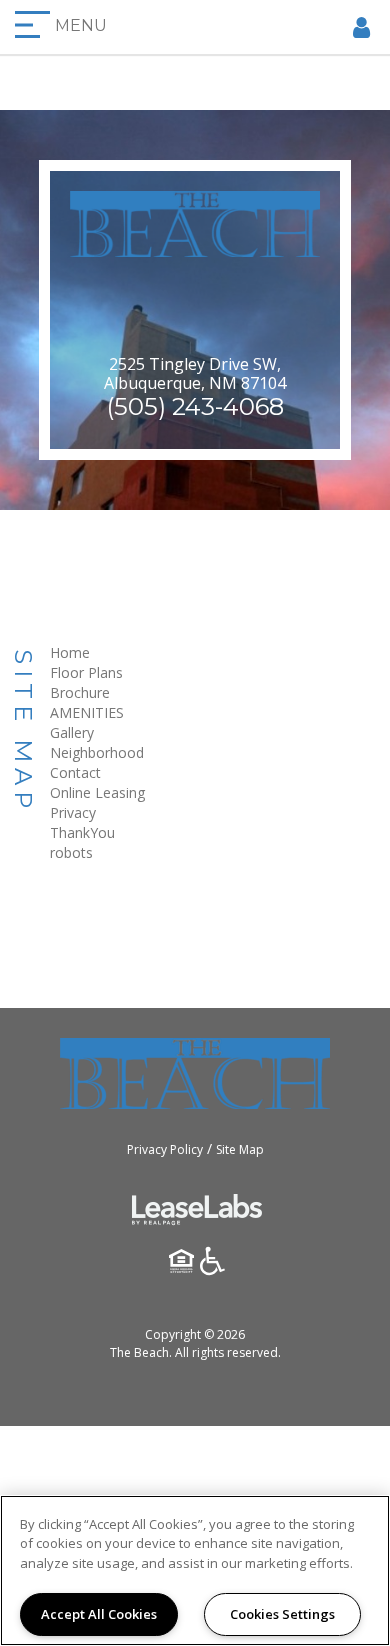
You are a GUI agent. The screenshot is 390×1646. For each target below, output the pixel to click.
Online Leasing (97, 792)
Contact (75, 772)
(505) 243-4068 (195, 406)
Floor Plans (86, 672)
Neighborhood (97, 752)
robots (71, 852)
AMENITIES (87, 712)
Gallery (72, 732)
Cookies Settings (282, 1614)
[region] (195, 1570)
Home (70, 652)
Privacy (73, 812)
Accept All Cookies (99, 1614)
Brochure (80, 692)
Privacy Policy (165, 1149)
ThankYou (82, 832)
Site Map (240, 1149)
